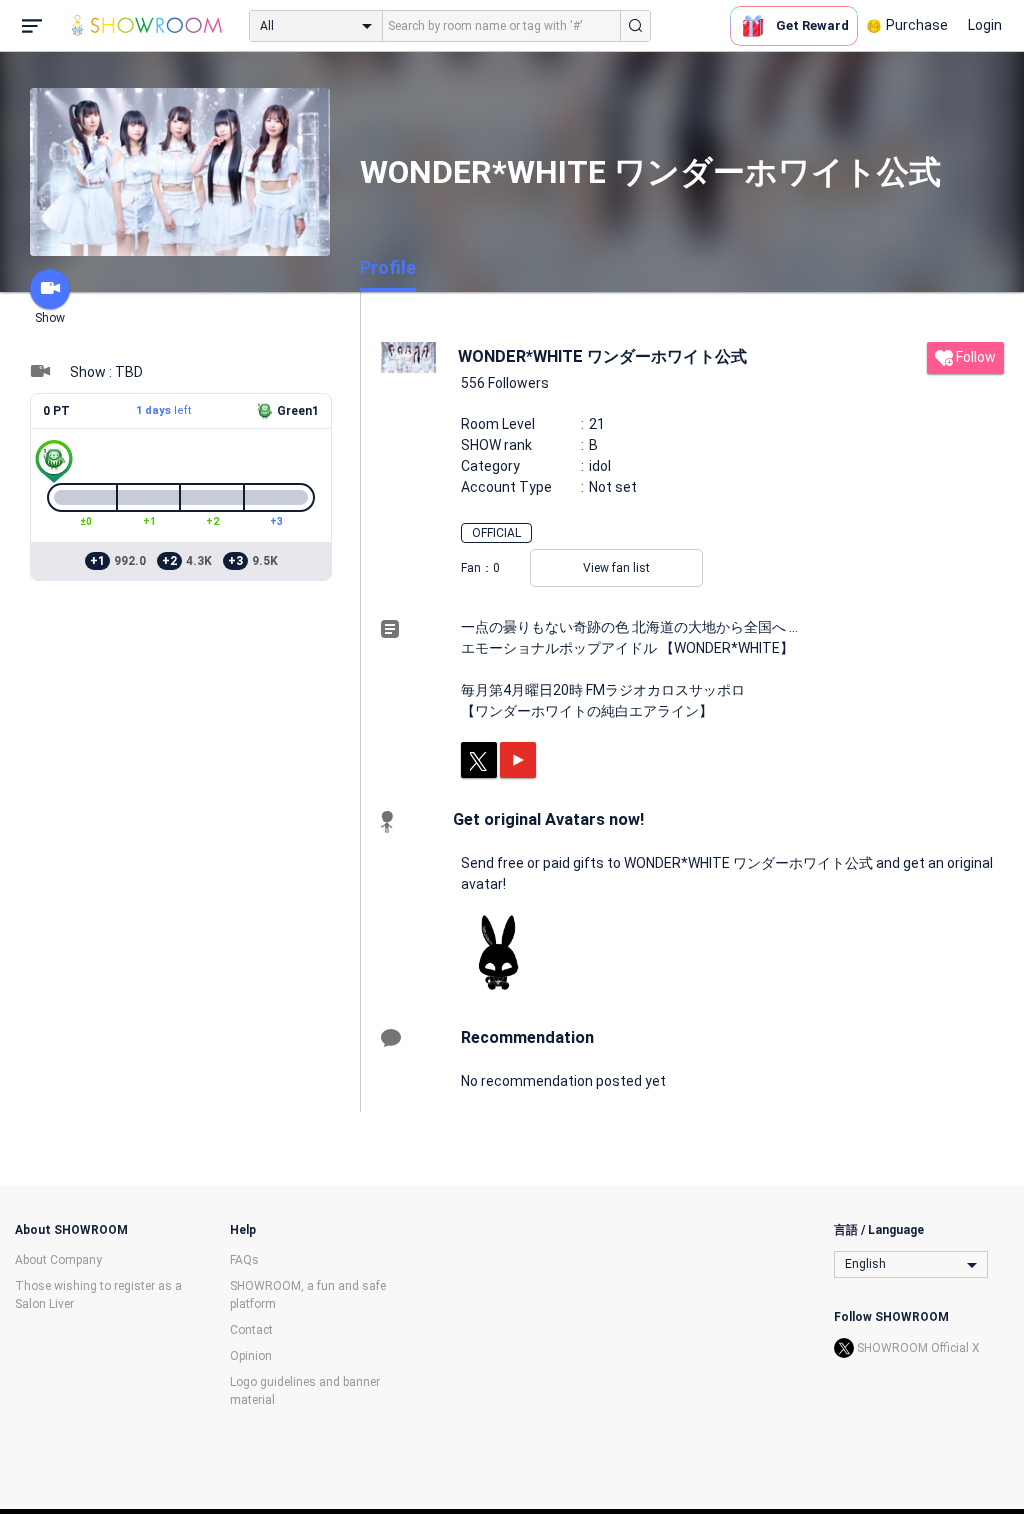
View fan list (616, 568)
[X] (479, 760)
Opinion (251, 1356)
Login (985, 25)
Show (50, 318)
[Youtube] (518, 760)
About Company (58, 1260)
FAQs (244, 1260)
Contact (251, 1330)
